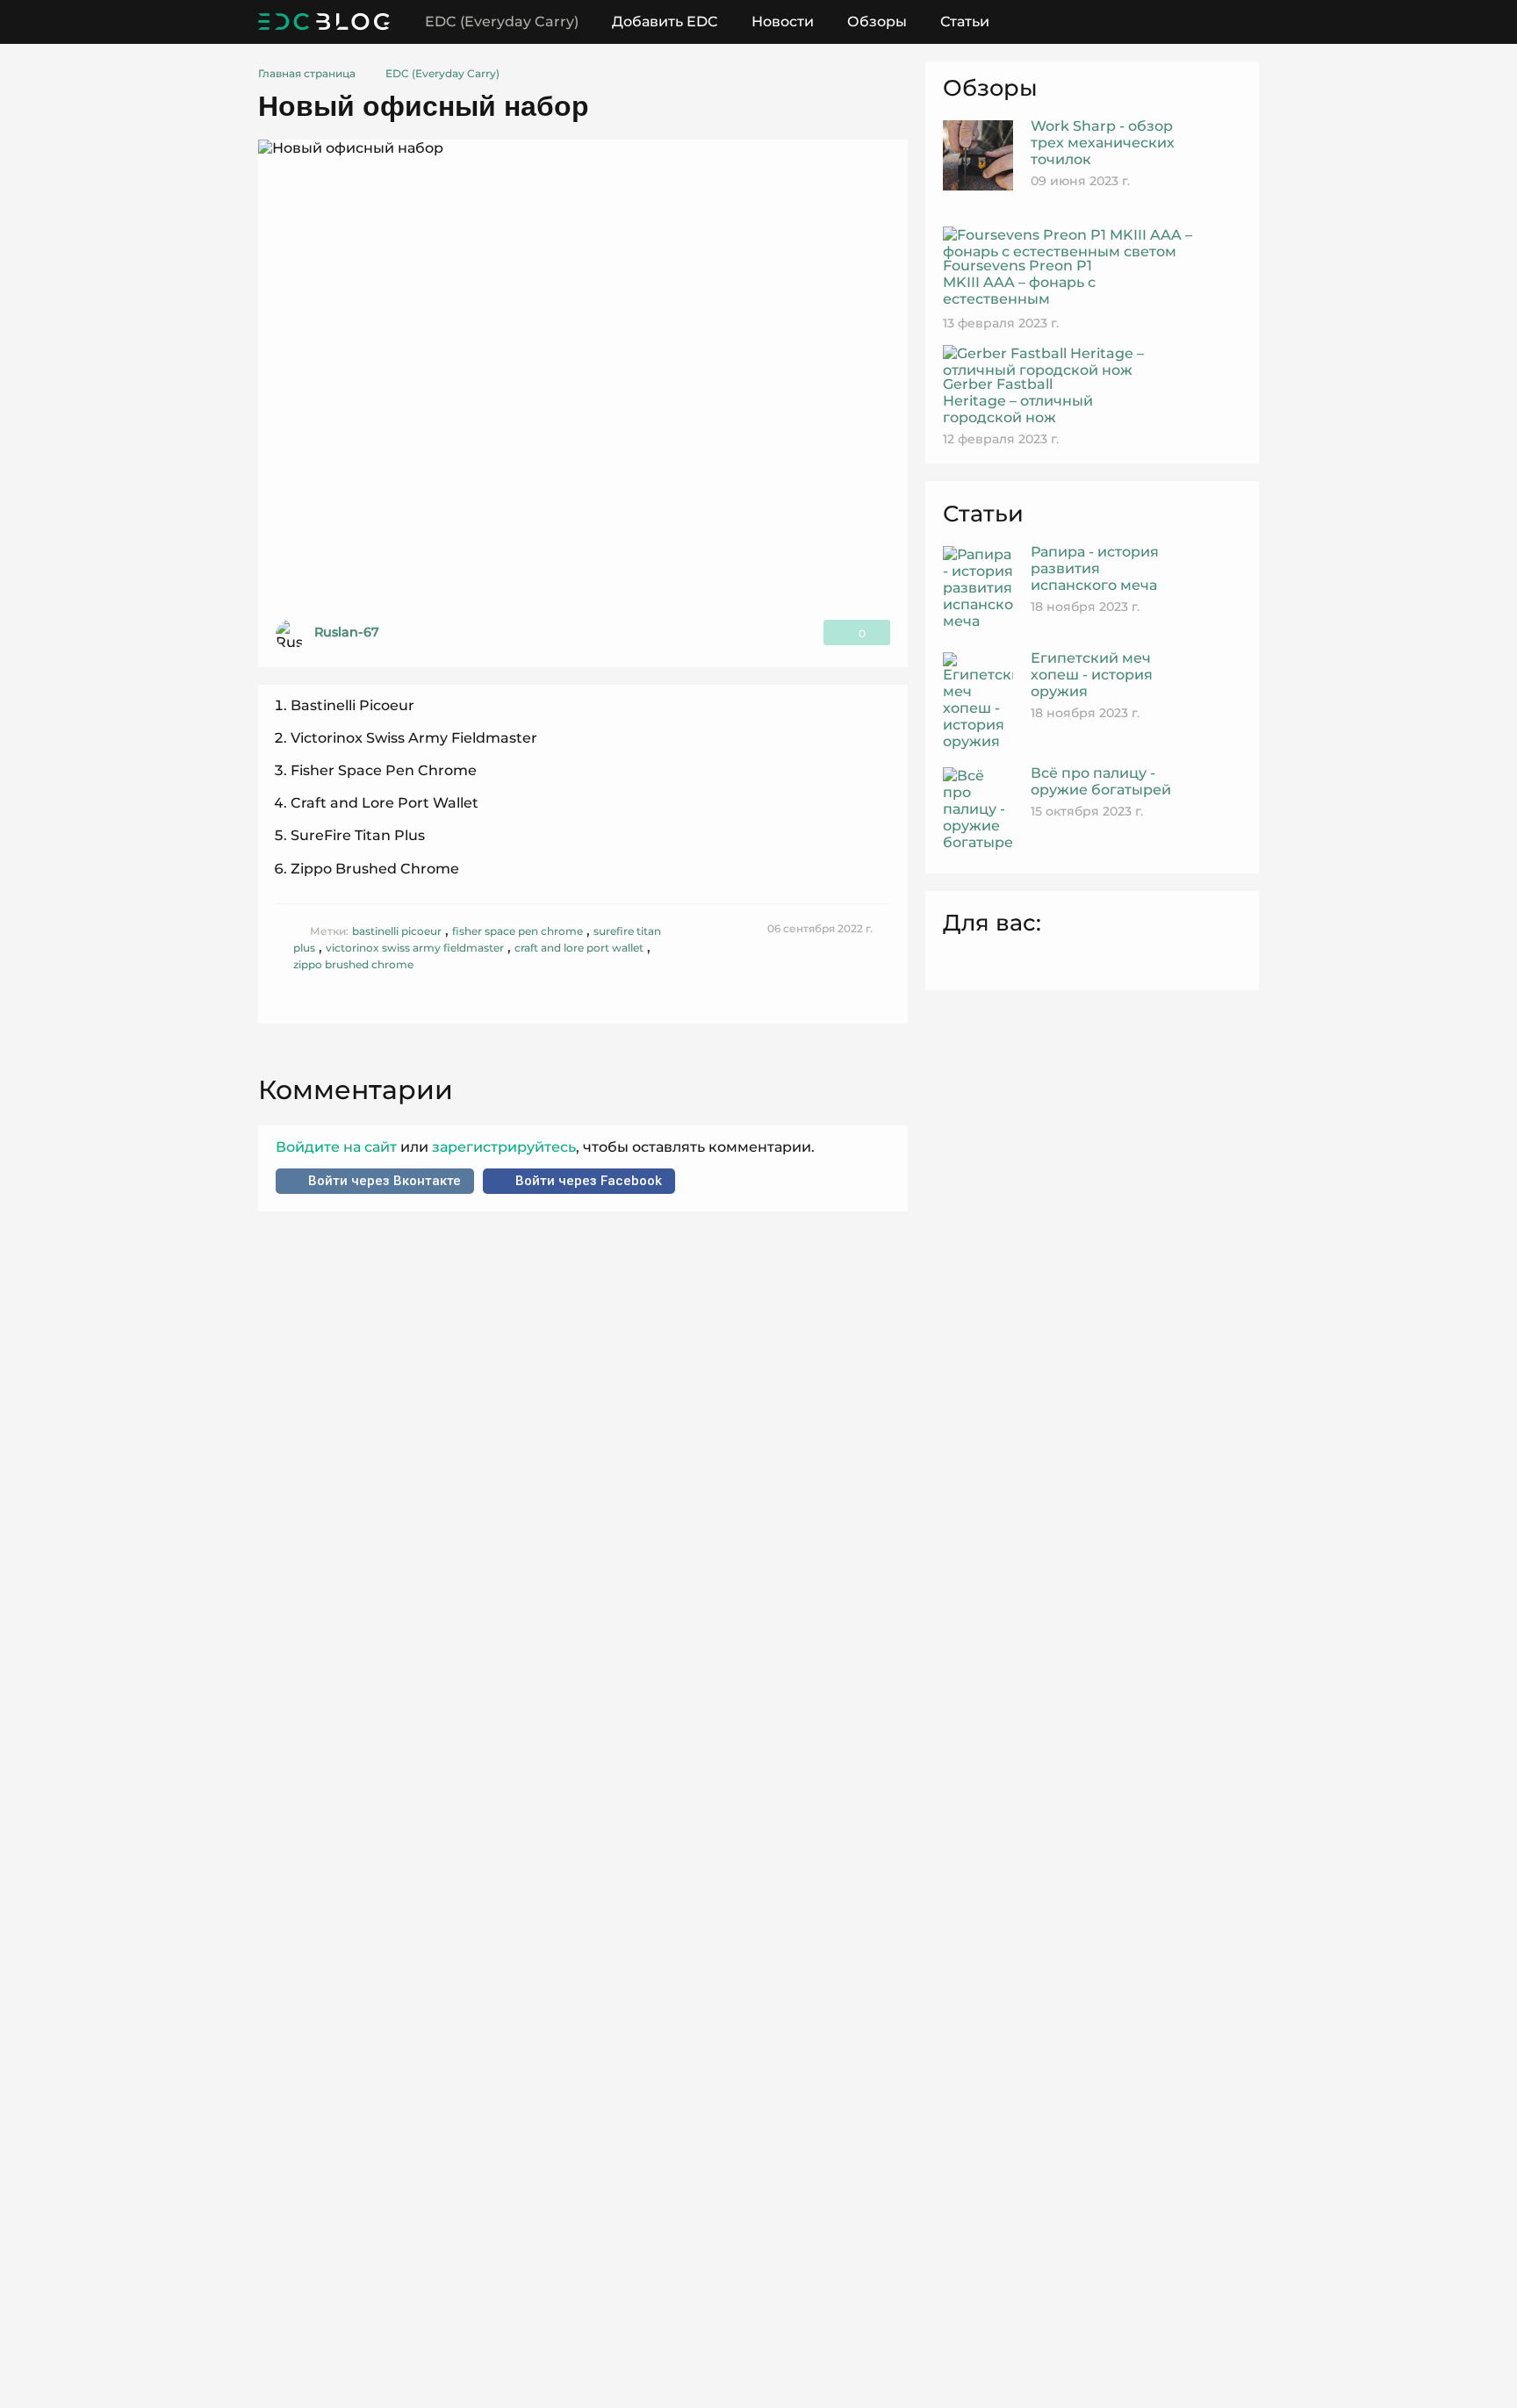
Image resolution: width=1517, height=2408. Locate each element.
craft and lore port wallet (579, 948)
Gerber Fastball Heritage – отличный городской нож (1018, 401)
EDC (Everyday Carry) (502, 22)
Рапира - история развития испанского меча (1095, 568)
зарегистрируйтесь (502, 1147)
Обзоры (877, 22)
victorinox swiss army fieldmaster (415, 948)
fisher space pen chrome (518, 931)
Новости (783, 22)
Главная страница (307, 73)
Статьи (965, 22)
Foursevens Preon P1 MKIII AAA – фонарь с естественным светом (1019, 291)
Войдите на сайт (338, 1147)
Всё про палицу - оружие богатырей (1101, 781)
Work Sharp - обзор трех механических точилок (1103, 143)
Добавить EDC (665, 22)
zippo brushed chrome (353, 964)
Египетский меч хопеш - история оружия (1092, 675)
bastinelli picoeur (397, 931)
